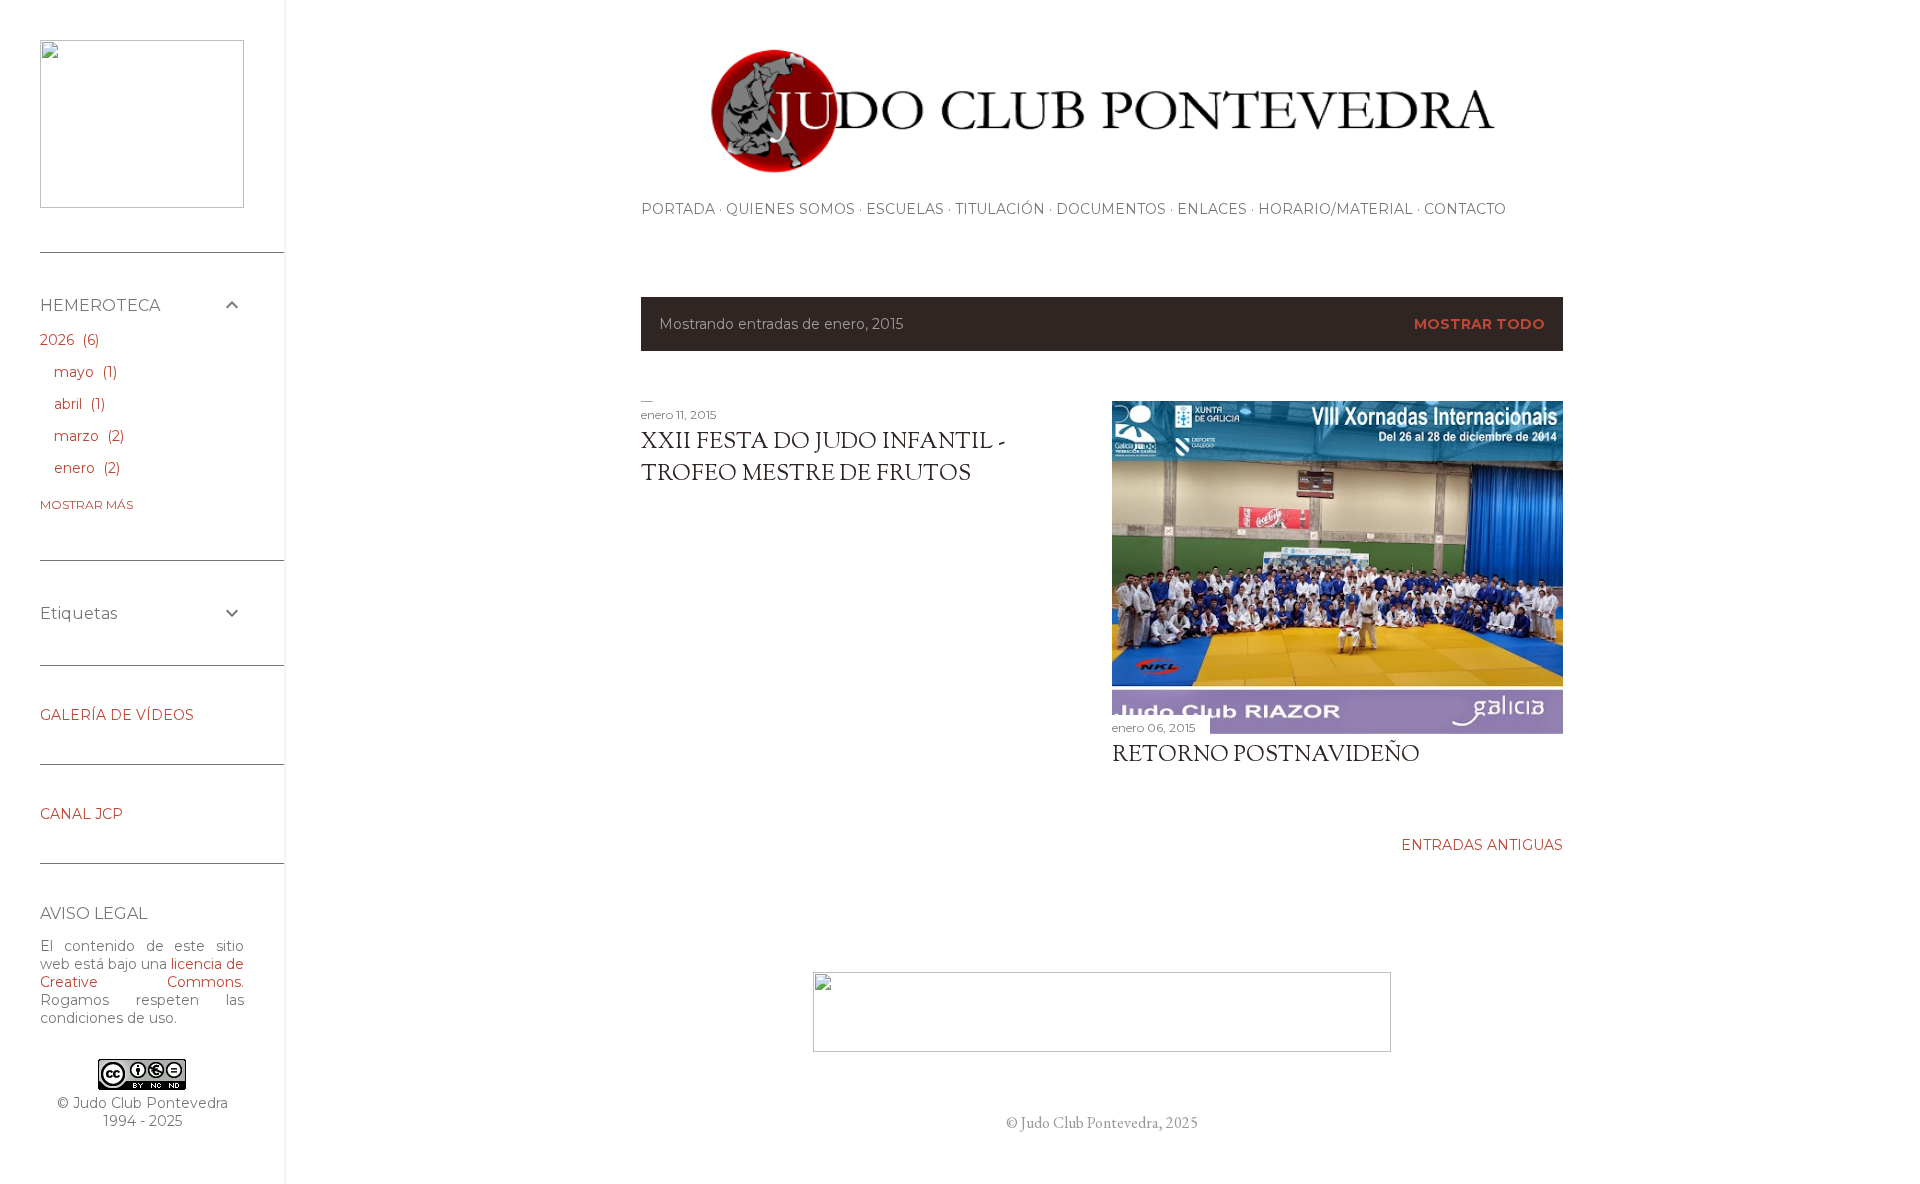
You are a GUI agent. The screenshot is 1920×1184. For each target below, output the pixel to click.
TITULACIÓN (1000, 209)
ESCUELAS (905, 209)
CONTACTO (1465, 209)
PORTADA (678, 209)
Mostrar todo (1479, 324)
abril (77, 404)
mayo (83, 372)
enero (85, 468)
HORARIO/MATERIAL (1335, 209)
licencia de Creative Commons (142, 973)
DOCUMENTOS (1111, 209)
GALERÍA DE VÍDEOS (117, 715)
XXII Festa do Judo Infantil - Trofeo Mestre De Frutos (823, 459)
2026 (67, 340)
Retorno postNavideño (1266, 756)
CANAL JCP (81, 814)
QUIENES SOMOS (790, 209)
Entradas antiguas (1482, 845)
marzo (87, 436)
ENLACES (1212, 209)
